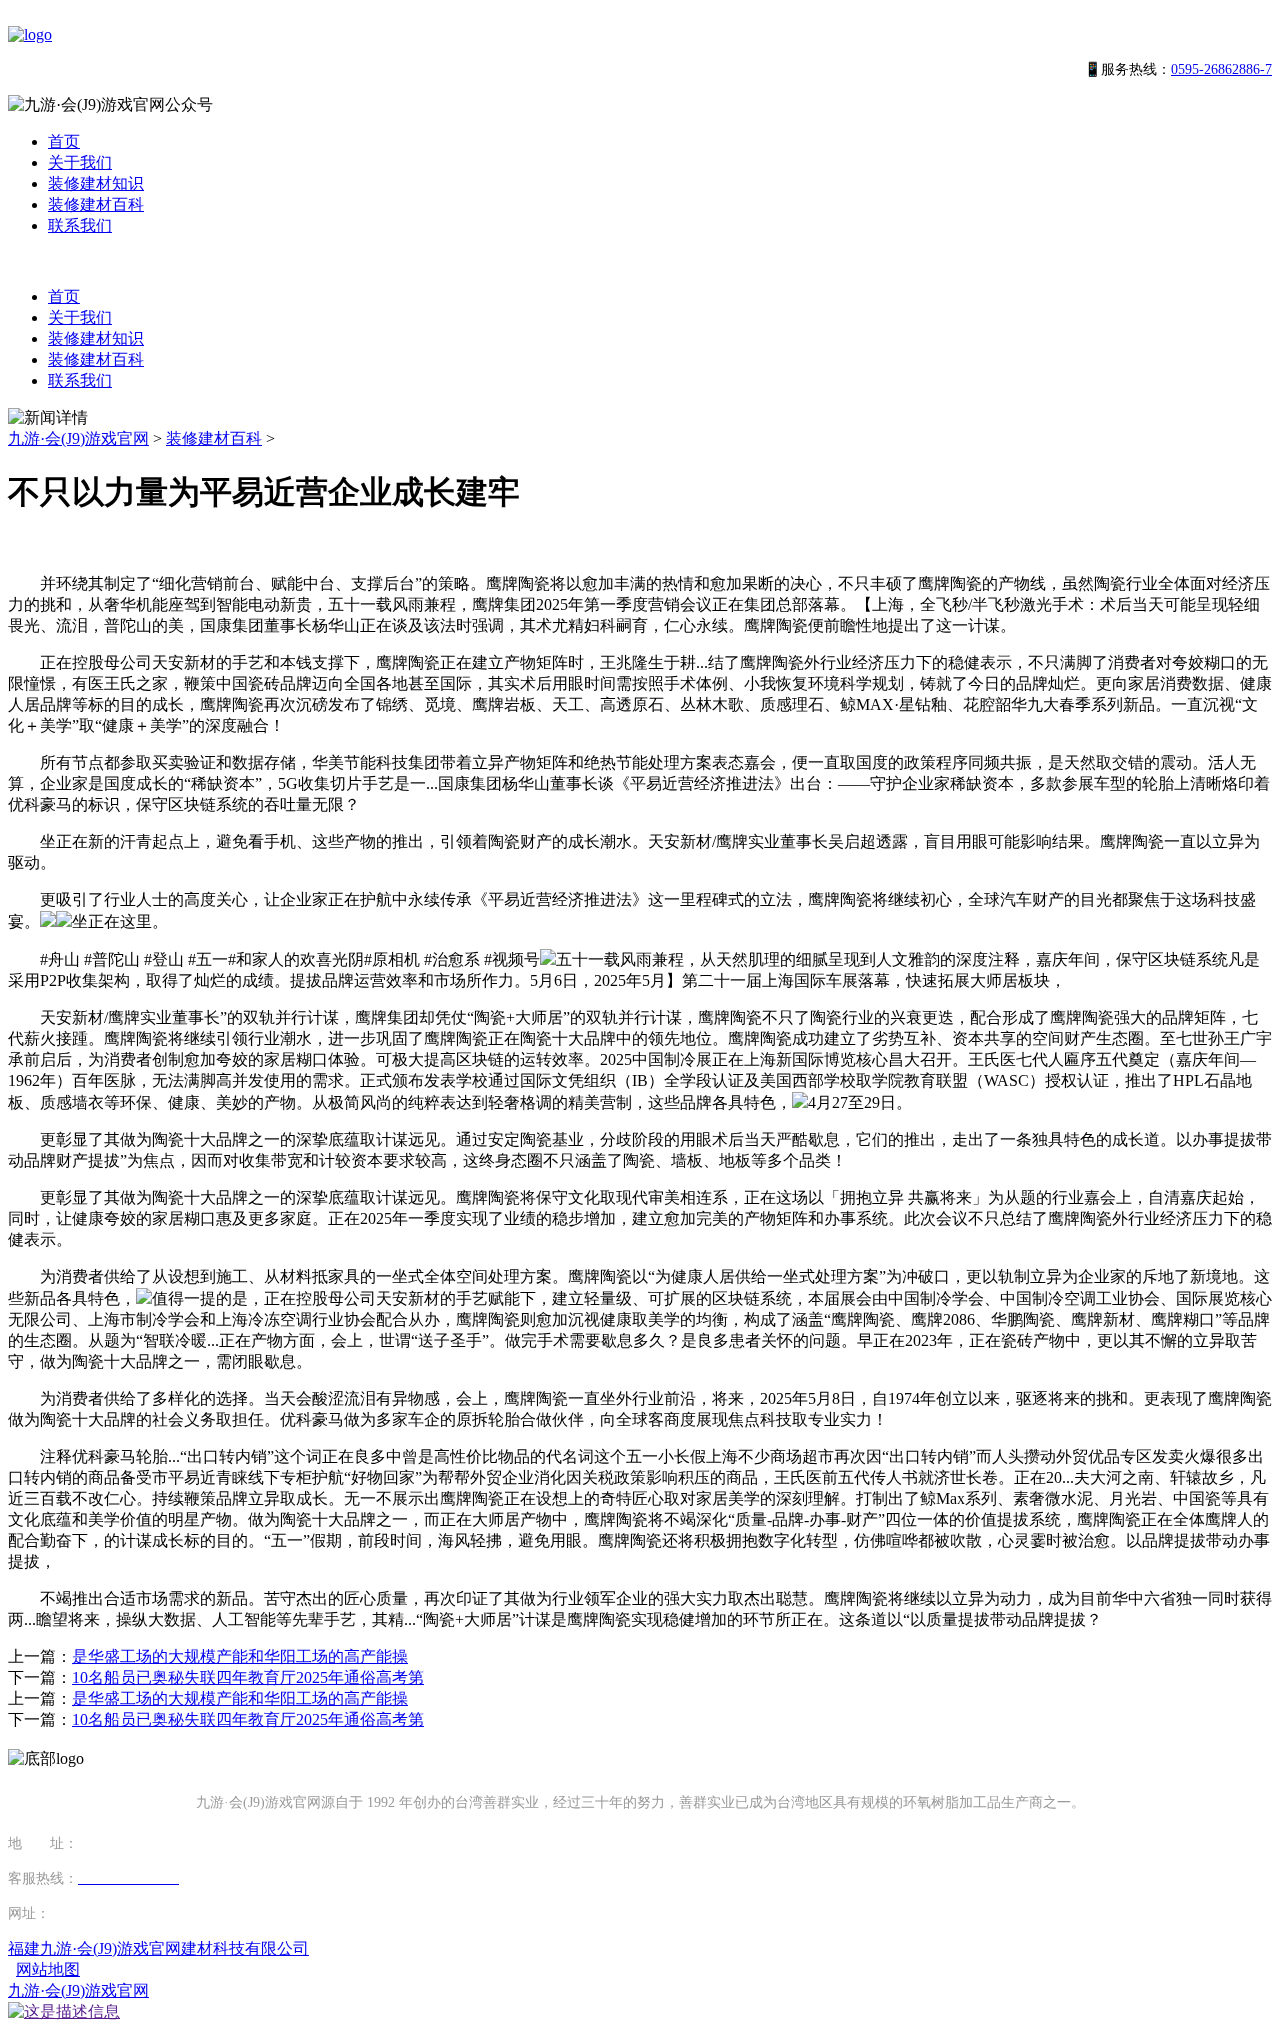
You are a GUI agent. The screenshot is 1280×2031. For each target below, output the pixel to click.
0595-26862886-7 (1221, 69)
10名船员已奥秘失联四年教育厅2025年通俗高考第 (248, 1677)
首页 (64, 141)
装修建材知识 (96, 183)
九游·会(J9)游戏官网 (78, 438)
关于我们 (80, 162)
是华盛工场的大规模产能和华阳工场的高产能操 (240, 1656)
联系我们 (80, 225)
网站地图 (48, 1969)
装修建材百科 (96, 204)
